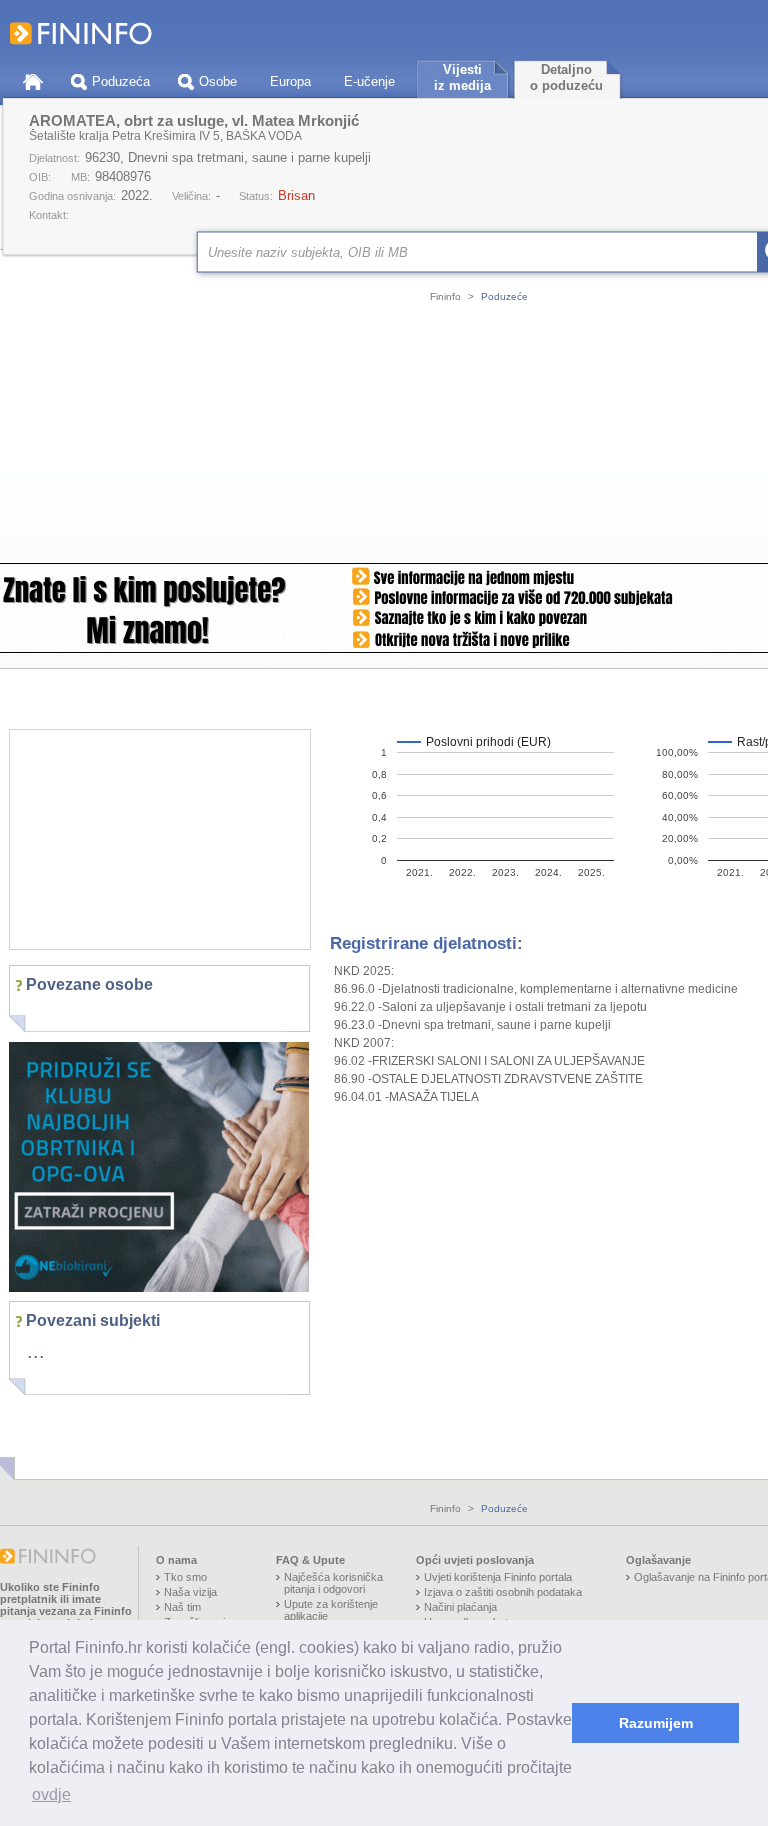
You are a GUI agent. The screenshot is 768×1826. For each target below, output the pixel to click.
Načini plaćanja (460, 1607)
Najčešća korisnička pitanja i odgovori (333, 1583)
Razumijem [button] (656, 1723)
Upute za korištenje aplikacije (331, 1610)
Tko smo (185, 1577)
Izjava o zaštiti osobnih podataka (503, 1592)
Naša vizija (190, 1592)
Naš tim (182, 1607)
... (36, 1351)
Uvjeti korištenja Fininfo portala (498, 1577)
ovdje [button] (51, 1794)
